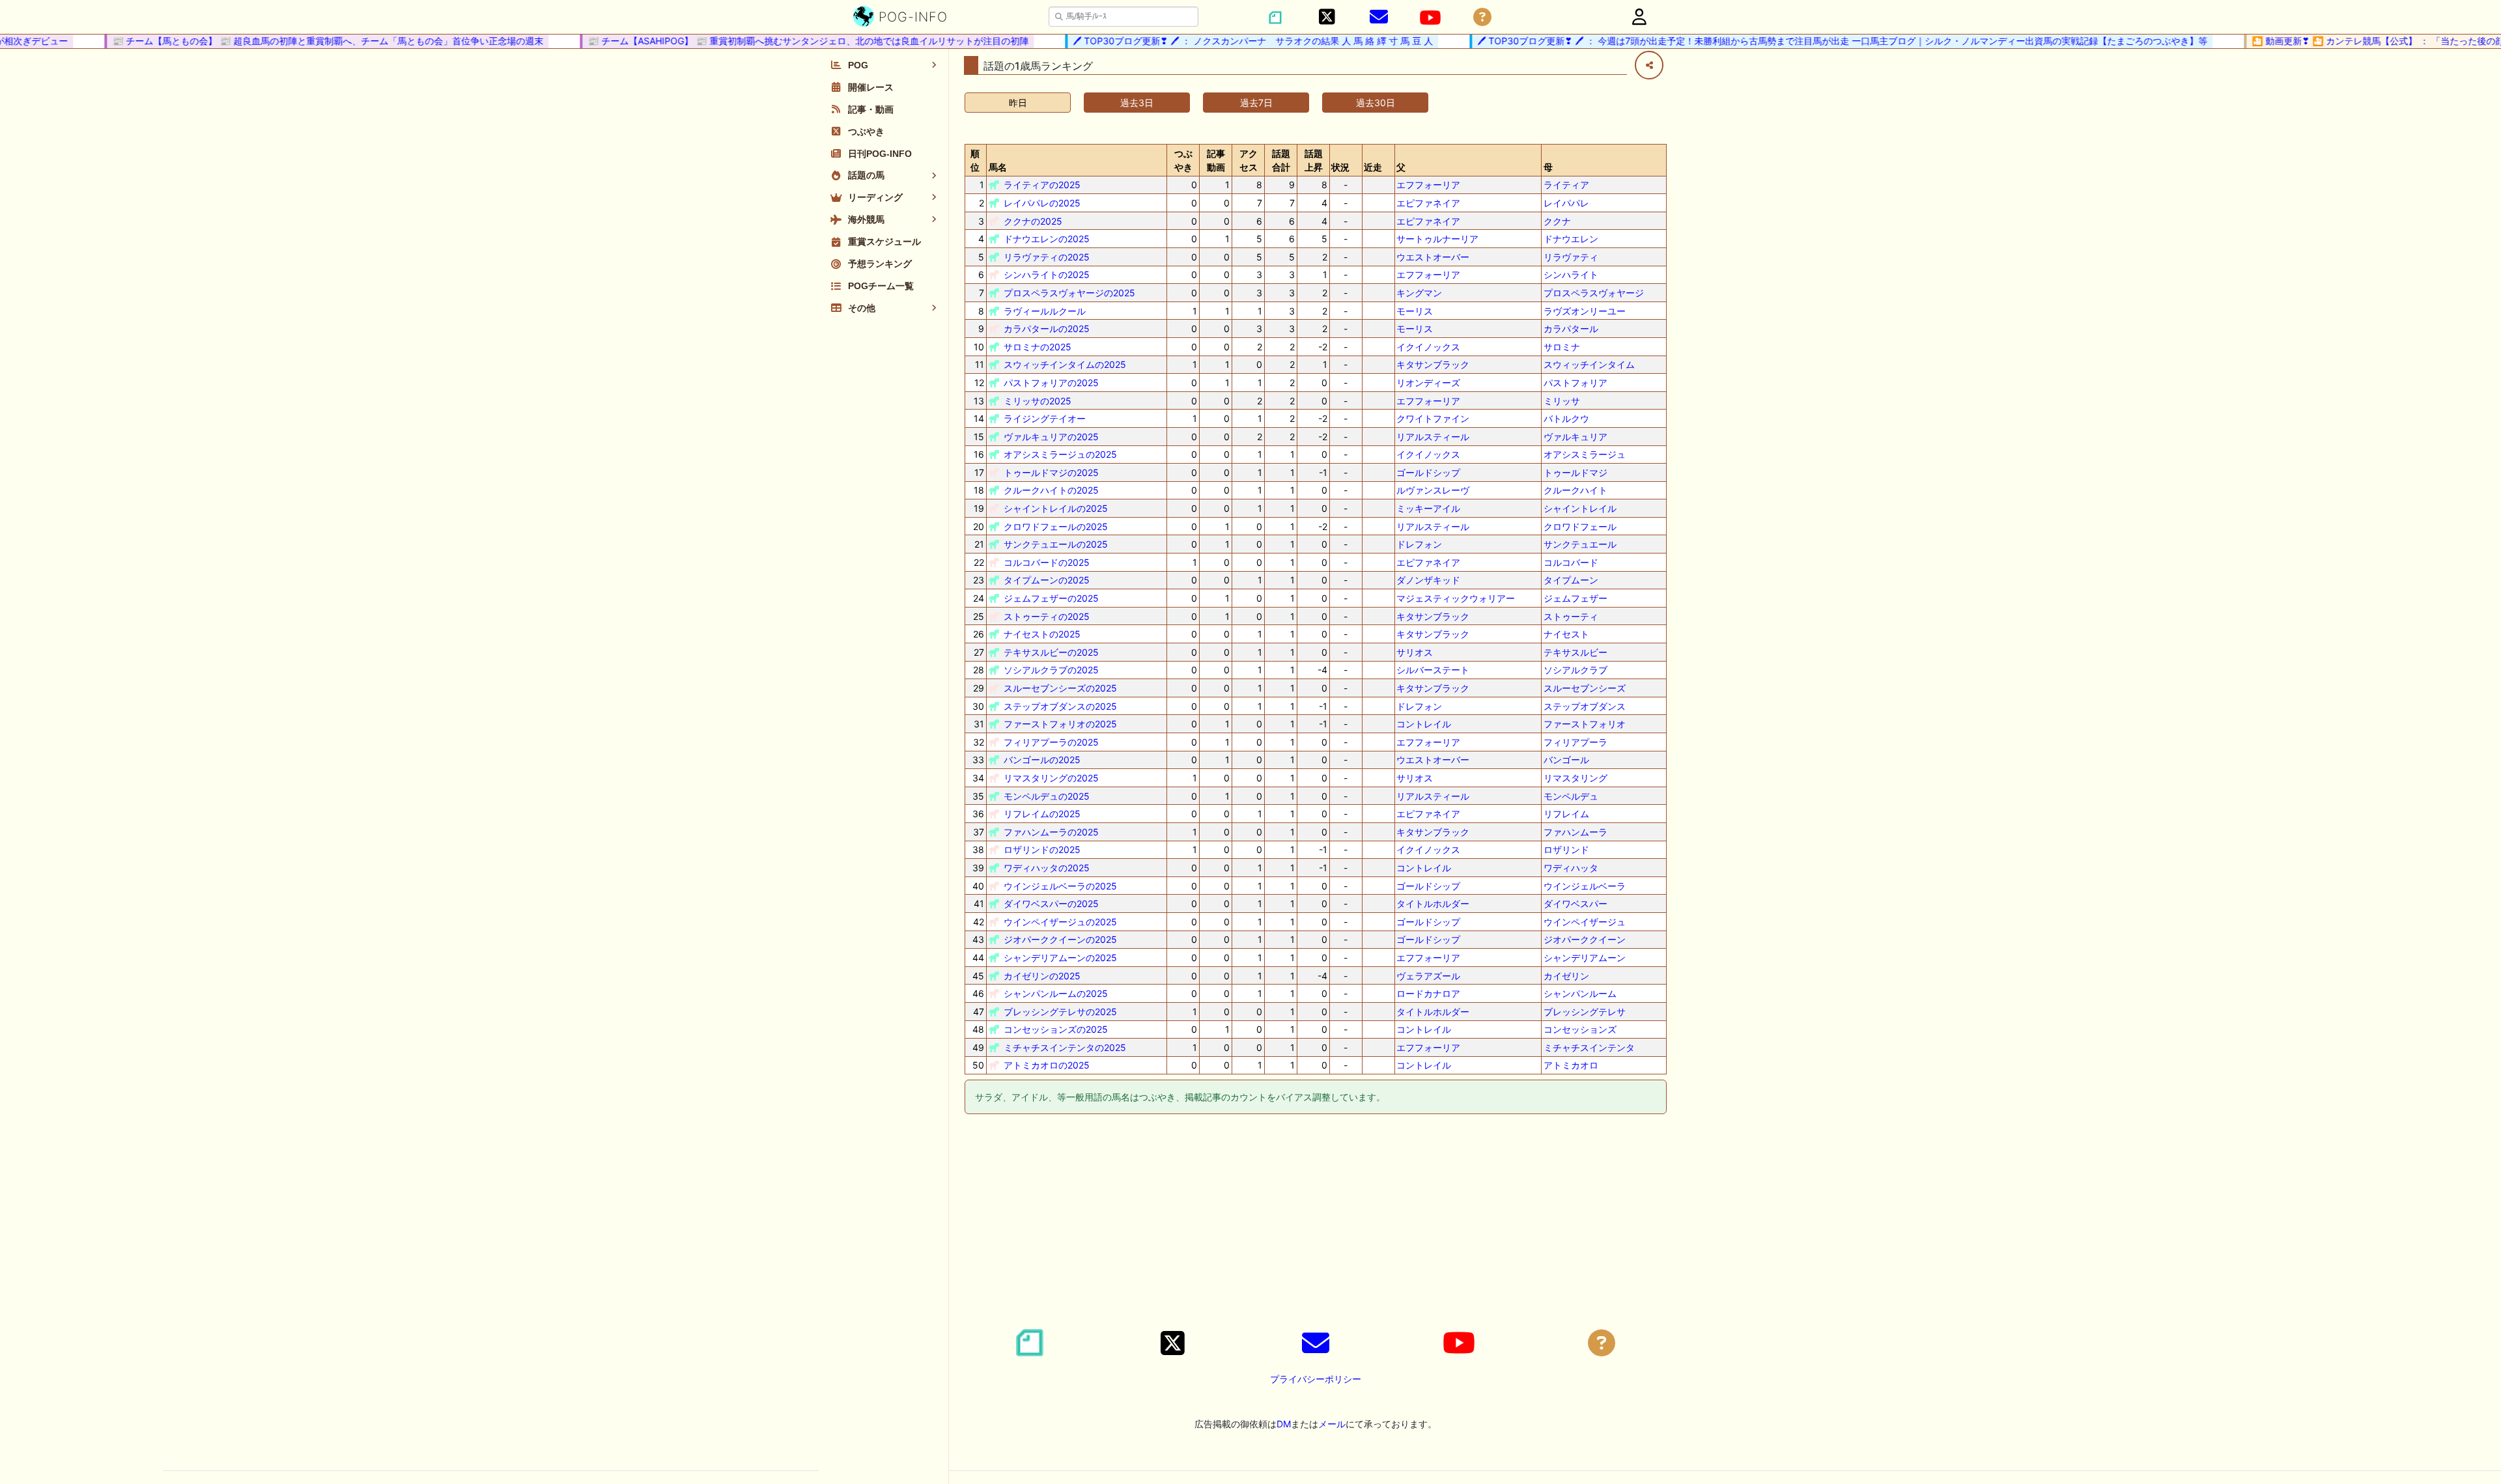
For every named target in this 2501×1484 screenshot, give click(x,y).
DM (1284, 1424)
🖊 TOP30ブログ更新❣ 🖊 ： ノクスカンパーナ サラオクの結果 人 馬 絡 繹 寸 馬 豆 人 (1227, 41)
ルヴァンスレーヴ (1433, 490)
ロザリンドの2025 (1042, 849)
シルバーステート (1433, 670)
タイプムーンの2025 (1047, 580)
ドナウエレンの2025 (1047, 239)
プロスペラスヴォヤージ (1594, 293)
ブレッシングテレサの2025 (1060, 1012)
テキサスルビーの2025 (1051, 652)
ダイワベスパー (1575, 903)
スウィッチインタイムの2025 (1065, 364)
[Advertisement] (1316, 1224)
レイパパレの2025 (1042, 203)
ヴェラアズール (1428, 976)
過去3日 (1137, 103)
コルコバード (1571, 562)
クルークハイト (1575, 490)
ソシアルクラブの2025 (1051, 670)
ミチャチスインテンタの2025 (1065, 1047)
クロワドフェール (1580, 526)
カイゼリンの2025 (1042, 976)
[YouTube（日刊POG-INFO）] (1430, 18)
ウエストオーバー (1433, 257)
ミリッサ (1562, 401)
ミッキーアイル (1428, 508)
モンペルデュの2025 (1047, 796)
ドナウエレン (1571, 239)
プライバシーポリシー (1316, 1379)
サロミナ (1562, 347)
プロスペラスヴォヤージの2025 (1069, 293)
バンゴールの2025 (1042, 760)
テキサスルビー (1575, 652)
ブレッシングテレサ (1585, 1012)
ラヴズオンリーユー (1585, 311)
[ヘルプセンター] (1482, 17)
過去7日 (1256, 103)
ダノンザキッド (1428, 580)
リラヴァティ (1571, 257)
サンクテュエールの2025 (1056, 544)
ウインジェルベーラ (1585, 886)
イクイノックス (1428, 347)
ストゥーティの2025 (1047, 616)
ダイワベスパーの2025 (1051, 903)
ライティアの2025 (1042, 185)
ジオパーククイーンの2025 (1060, 939)
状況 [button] (1340, 167)
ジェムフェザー (1575, 598)
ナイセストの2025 (1042, 634)
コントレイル (1424, 724)
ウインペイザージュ (1585, 922)
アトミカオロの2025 (1047, 1065)
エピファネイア (1428, 203)
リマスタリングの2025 (1051, 778)
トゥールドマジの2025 (1051, 472)
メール (1332, 1424)
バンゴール (1566, 760)
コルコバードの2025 (1047, 562)
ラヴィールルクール (1045, 311)
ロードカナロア (1428, 993)
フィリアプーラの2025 (1051, 742)
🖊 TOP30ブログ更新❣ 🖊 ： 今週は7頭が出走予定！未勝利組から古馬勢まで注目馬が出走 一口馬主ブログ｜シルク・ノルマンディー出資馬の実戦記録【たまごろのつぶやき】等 (1817, 41)
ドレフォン (1419, 544)
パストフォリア (1575, 383)
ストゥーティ (1571, 616)
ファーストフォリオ (1585, 724)
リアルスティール (1433, 437)
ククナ (1557, 221)
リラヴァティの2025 (1047, 257)
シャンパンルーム (1580, 993)
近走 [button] (1373, 167)
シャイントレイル (1580, 508)
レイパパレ (1566, 203)
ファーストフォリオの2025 (1060, 724)
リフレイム (1566, 814)
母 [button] (1548, 167)
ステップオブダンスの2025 (1060, 706)
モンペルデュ (1571, 796)
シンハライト (1571, 274)
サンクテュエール (1580, 544)
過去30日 (1376, 103)
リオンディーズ (1428, 383)
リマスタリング (1575, 778)
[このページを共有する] (1649, 65)
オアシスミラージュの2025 (1060, 454)
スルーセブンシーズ (1585, 688)
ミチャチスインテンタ (1589, 1047)
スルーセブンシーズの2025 (1060, 688)
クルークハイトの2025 (1051, 490)
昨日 (1018, 103)
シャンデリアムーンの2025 (1060, 958)
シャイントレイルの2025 (1056, 508)
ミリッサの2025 (1038, 401)
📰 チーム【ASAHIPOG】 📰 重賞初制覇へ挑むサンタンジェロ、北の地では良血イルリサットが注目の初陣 (783, 41)
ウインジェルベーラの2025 (1060, 886)
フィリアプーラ (1575, 742)
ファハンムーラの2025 (1051, 832)
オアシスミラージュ (1585, 454)
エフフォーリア (1428, 185)
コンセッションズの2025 (1056, 1029)
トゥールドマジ (1575, 472)
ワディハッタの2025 (1047, 868)
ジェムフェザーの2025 (1051, 598)
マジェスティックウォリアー (1456, 598)
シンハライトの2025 (1047, 274)
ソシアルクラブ (1575, 670)
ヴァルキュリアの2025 (1051, 437)
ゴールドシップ (1428, 472)
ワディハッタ (1571, 868)
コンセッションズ (1580, 1029)
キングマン (1419, 293)
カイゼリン (1566, 976)
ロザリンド (1566, 849)
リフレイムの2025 (1042, 814)
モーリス (1415, 311)
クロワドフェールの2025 (1056, 526)
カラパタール (1571, 329)
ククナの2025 (1033, 221)
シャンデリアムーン (1585, 958)
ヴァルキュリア (1575, 437)
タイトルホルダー (1433, 903)
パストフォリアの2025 (1051, 383)
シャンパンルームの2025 (1056, 993)
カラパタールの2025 (1047, 329)
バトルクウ (1566, 418)
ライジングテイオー (1045, 418)
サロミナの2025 (1038, 347)
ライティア (1566, 185)
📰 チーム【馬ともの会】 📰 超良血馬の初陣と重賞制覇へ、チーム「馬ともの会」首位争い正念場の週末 (302, 41)
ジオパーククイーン (1585, 939)
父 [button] (1401, 167)
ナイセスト (1566, 634)
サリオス (1415, 652)
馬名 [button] (998, 167)
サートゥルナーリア (1437, 239)
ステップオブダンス (1585, 706)
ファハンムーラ (1575, 832)
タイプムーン (1571, 580)
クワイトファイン (1433, 418)
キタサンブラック (1433, 364)
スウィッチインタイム (1589, 364)
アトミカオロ (1571, 1065)
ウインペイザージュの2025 (1060, 922)
